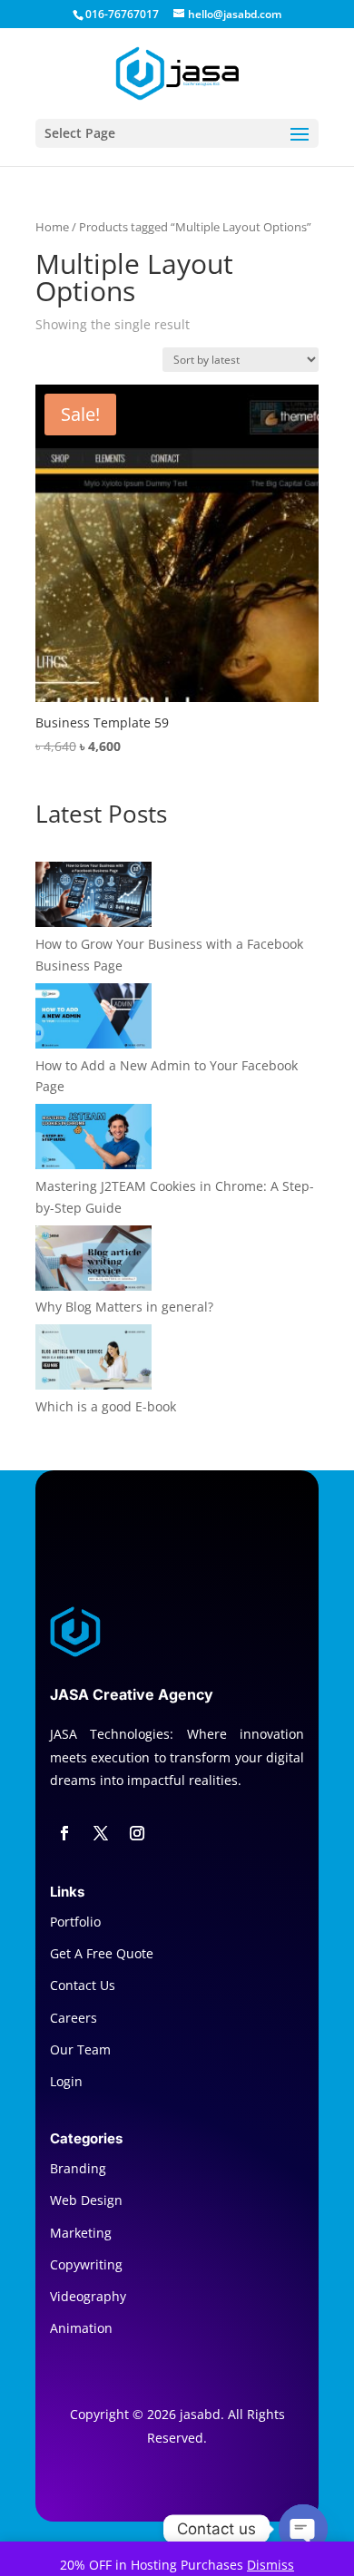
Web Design (86, 2200)
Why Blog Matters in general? (124, 1307)
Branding (78, 2168)
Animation (81, 2328)
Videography (88, 2296)
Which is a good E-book (106, 1406)
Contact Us (83, 1985)
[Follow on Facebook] (64, 1833)
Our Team (80, 2049)
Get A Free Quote (102, 1953)
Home (52, 227)
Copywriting (86, 2264)
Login (66, 2081)
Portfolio (75, 1922)
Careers (74, 2018)
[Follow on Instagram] (137, 1833)
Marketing (81, 2233)
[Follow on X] (101, 1833)
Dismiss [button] (270, 2565)
